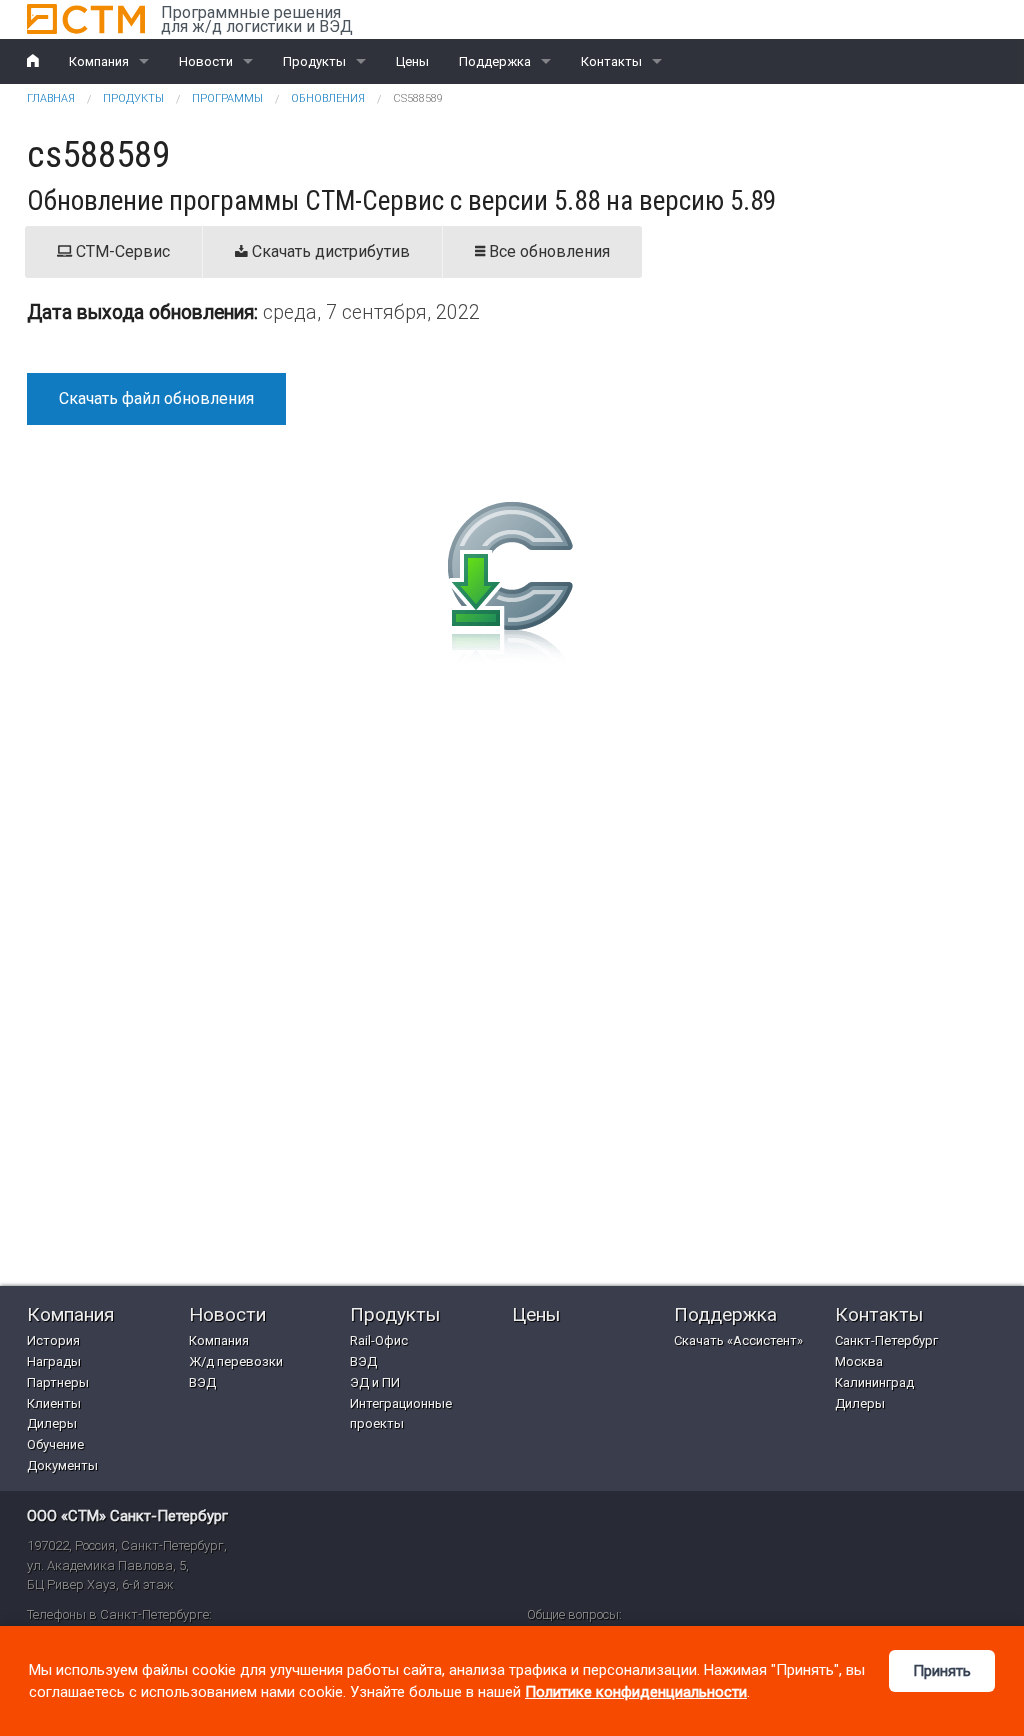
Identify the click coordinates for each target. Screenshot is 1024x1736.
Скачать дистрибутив (329, 251)
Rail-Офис (379, 1340)
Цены (412, 61)
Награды (54, 1361)
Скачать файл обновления (156, 398)
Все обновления (547, 251)
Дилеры (52, 1423)
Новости (206, 61)
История (53, 1340)
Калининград (874, 1382)
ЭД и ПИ (375, 1382)
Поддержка (495, 61)
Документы (62, 1465)
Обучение (55, 1444)
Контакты (611, 61)
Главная (51, 98)
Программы (227, 98)
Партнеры (58, 1382)
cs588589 (418, 98)
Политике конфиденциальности (636, 1692)
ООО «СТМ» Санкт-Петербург (127, 1516)
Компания (99, 61)
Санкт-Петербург (886, 1340)
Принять (942, 1671)
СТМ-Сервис (121, 251)
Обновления (328, 98)
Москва (859, 1361)
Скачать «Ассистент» (738, 1340)
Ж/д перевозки (236, 1361)
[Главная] (86, 19)
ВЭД (202, 1382)
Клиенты (54, 1403)
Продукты (314, 61)
